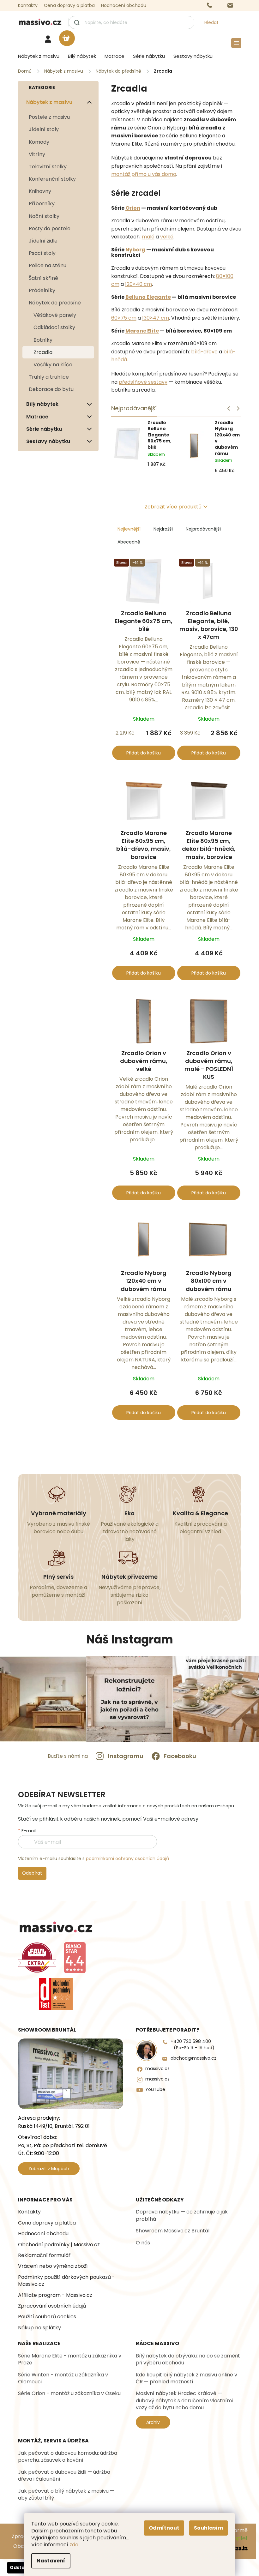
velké (167, 237)
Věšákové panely (55, 315)
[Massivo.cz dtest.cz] (56, 1994)
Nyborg (135, 250)
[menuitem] (37, 56)
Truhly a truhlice (49, 377)
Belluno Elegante (148, 297)
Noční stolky (44, 216)
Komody (39, 142)
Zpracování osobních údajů (52, 2306)
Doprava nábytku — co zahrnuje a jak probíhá (182, 2215)
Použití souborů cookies (47, 2317)
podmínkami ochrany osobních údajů (127, 1858)
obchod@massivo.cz (193, 2058)
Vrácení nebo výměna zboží (53, 2266)
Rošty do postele (50, 228)
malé (148, 237)
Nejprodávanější (203, 529)
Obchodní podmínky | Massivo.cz (59, 2245)
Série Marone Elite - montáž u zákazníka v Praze (70, 2359)
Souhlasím (208, 2528)
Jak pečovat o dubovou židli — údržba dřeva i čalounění (64, 2476)
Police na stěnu (48, 265)
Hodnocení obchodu (124, 5)
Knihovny (40, 191)
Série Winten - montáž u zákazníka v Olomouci (63, 2378)
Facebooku (180, 1756)
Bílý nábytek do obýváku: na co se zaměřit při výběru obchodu (188, 2359)
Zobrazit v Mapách (49, 2169)
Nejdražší (163, 529)
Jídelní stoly (44, 129)
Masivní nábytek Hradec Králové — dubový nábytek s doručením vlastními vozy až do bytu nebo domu (184, 2401)
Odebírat (32, 1873)
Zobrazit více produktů (173, 507)
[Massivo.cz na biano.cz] (75, 1958)
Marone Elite (142, 331)
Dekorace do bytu (51, 389)
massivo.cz (157, 2069)
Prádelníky (42, 290)
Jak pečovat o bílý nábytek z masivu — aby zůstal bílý (66, 2495)
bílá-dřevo (204, 352)
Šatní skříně (43, 278)
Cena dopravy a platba (69, 5)
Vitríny (37, 154)
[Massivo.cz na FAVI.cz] (37, 1958)
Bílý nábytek (42, 404)
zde (74, 2545)
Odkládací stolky (54, 327)
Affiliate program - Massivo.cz (55, 2295)
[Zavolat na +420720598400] (216, 6)
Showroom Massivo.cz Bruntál (173, 2231)
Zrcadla (43, 352)
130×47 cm (156, 318)
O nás (143, 2243)
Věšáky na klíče (53, 365)
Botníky (43, 340)
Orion (133, 208)
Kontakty (28, 5)
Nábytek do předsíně (55, 303)
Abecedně (129, 542)
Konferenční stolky (52, 179)
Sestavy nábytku (48, 441)
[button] (238, 409)
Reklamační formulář (44, 2255)
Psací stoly (42, 253)
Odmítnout (164, 2528)
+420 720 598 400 (193, 2045)
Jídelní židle (43, 241)
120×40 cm (139, 284)
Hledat (211, 22)
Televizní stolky (48, 167)
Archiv (153, 2422)
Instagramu (126, 1756)
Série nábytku (44, 429)
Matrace (37, 417)
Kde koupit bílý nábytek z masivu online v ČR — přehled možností (187, 2378)
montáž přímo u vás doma (144, 174)
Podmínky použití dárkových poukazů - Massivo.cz (66, 2281)
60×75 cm (124, 318)
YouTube (155, 2090)
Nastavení (51, 2561)
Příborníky (42, 204)
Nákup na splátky (39, 2328)
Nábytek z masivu (49, 102)
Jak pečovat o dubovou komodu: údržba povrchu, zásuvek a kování (68, 2457)
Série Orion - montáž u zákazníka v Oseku (69, 2393)
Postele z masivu (49, 117)
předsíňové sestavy (143, 382)
